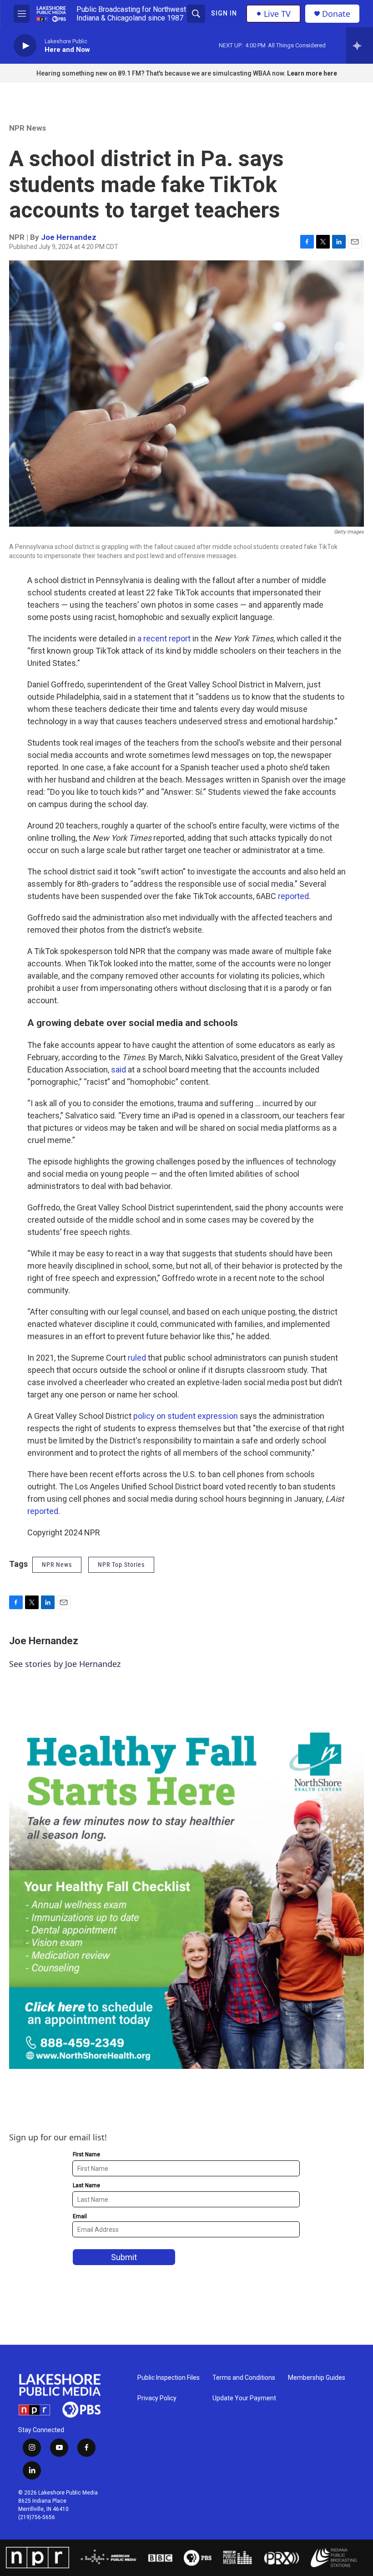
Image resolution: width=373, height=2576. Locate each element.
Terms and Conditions (244, 2378)
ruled (137, 1358)
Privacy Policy (157, 2398)
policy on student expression (186, 1416)
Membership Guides (317, 2378)
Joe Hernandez (69, 237)
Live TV (277, 14)
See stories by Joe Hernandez (65, 1664)
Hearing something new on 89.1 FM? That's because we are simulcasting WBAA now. (162, 73)
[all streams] (360, 46)
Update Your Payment (244, 2398)
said (118, 1070)
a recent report (164, 638)
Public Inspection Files (169, 2378)
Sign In (224, 13)
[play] (25, 46)
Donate (336, 14)
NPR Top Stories (121, 1565)
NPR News (28, 128)
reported (293, 896)
